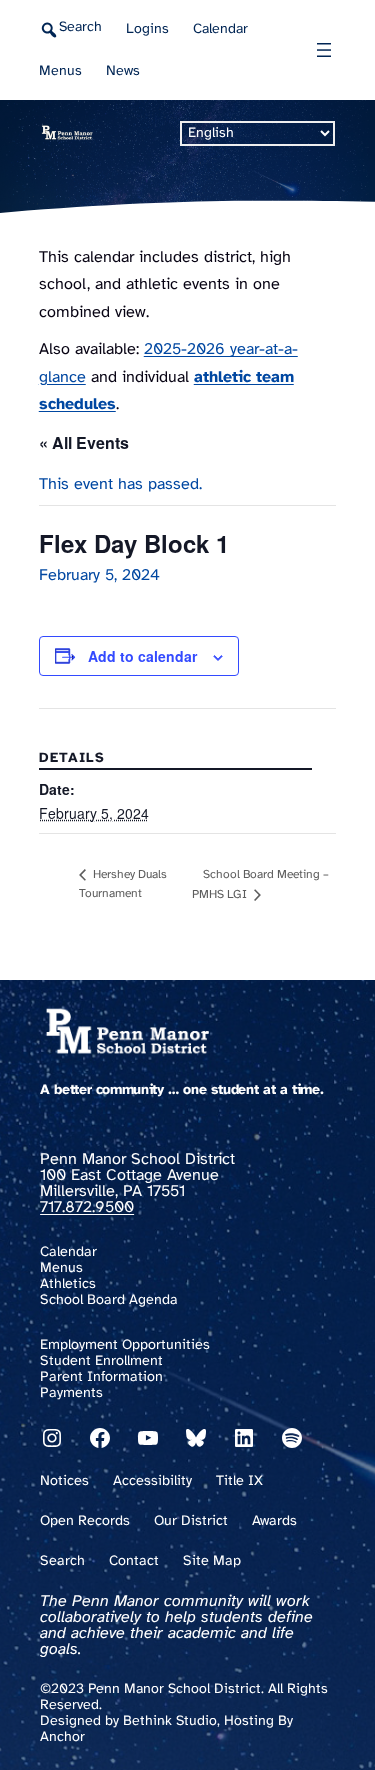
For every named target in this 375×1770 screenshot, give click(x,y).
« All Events (84, 442)
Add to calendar (142, 656)
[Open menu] (324, 50)
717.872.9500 (87, 1207)
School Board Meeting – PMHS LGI (260, 884)
